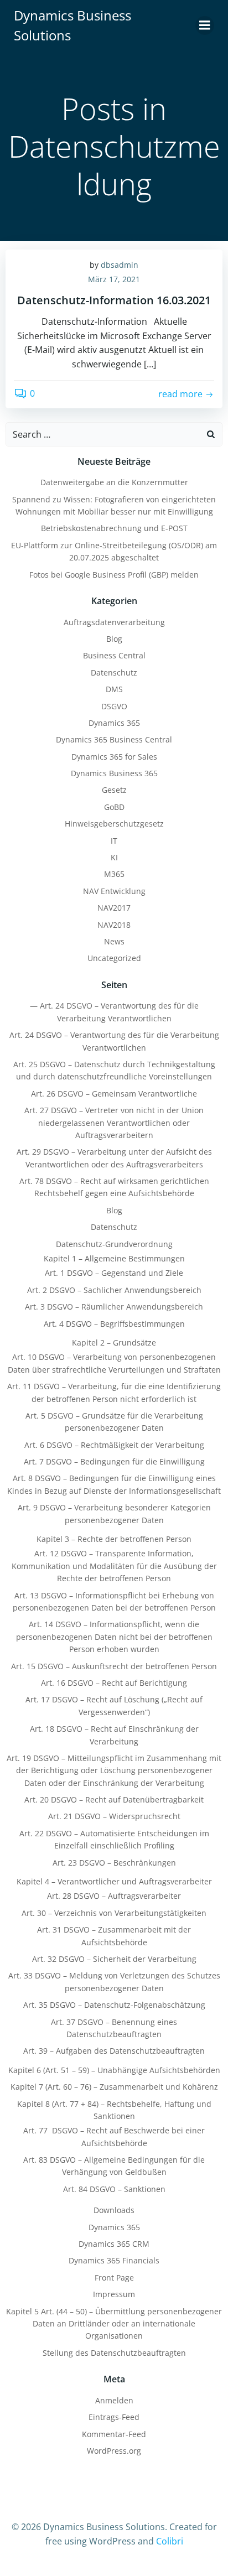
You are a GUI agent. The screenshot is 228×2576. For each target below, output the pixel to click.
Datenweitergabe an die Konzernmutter (114, 482)
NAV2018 (114, 925)
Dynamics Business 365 (114, 773)
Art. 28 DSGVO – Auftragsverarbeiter (114, 1896)
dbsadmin (120, 265)
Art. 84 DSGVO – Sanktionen (114, 2189)
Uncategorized (114, 958)
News (114, 941)
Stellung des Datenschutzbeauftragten (114, 2353)
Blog (114, 639)
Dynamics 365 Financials (114, 2260)
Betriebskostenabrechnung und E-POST (114, 528)
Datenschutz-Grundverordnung (114, 1244)
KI (114, 857)
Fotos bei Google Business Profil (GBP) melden (114, 575)
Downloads (114, 2210)
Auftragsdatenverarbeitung (114, 622)
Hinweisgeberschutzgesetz (114, 824)
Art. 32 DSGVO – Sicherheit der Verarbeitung (114, 1959)
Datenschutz (114, 672)
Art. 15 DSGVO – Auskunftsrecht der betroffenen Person (114, 1666)
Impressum (114, 2294)
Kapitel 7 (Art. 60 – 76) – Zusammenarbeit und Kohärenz (114, 2087)
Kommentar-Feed (114, 2434)
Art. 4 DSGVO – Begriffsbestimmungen (114, 1324)
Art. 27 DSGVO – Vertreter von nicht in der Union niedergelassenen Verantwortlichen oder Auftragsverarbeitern (114, 1123)
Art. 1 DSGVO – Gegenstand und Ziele (114, 1273)
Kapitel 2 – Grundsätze (114, 1342)
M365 (114, 874)
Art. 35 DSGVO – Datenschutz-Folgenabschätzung (114, 2005)
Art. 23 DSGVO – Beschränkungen (114, 1863)
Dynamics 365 (114, 723)
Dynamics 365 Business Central (114, 739)
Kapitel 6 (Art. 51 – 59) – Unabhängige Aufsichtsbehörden (114, 2070)
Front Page (114, 2278)
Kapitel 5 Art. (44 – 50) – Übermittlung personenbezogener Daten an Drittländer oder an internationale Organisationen (114, 2324)
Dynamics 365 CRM (114, 2244)
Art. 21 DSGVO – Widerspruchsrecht (114, 1816)
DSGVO (114, 706)
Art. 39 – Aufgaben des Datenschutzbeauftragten (114, 2051)
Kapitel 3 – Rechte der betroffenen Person (114, 1539)
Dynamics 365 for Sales (114, 757)
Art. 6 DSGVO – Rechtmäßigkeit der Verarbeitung (114, 1445)
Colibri (170, 2541)
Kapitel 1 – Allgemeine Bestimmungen (114, 1258)
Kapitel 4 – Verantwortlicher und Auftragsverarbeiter (114, 1881)
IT (114, 841)
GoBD (114, 807)
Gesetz (114, 790)
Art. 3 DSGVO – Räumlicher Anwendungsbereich (114, 1307)
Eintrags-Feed (114, 2417)
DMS (114, 689)
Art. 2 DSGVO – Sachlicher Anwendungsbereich (114, 1290)
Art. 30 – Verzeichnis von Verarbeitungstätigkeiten (114, 1913)
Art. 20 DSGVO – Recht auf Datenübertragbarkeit (114, 1799)
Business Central (114, 655)
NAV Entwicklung (114, 891)
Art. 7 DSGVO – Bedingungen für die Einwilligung (114, 1461)
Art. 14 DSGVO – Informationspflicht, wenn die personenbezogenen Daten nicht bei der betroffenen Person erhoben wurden (114, 1637)
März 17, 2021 (114, 279)
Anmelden (114, 2400)
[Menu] (205, 25)
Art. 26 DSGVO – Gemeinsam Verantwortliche (114, 1094)
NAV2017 (114, 908)
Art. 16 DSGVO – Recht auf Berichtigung (114, 1683)
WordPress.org (114, 2451)
